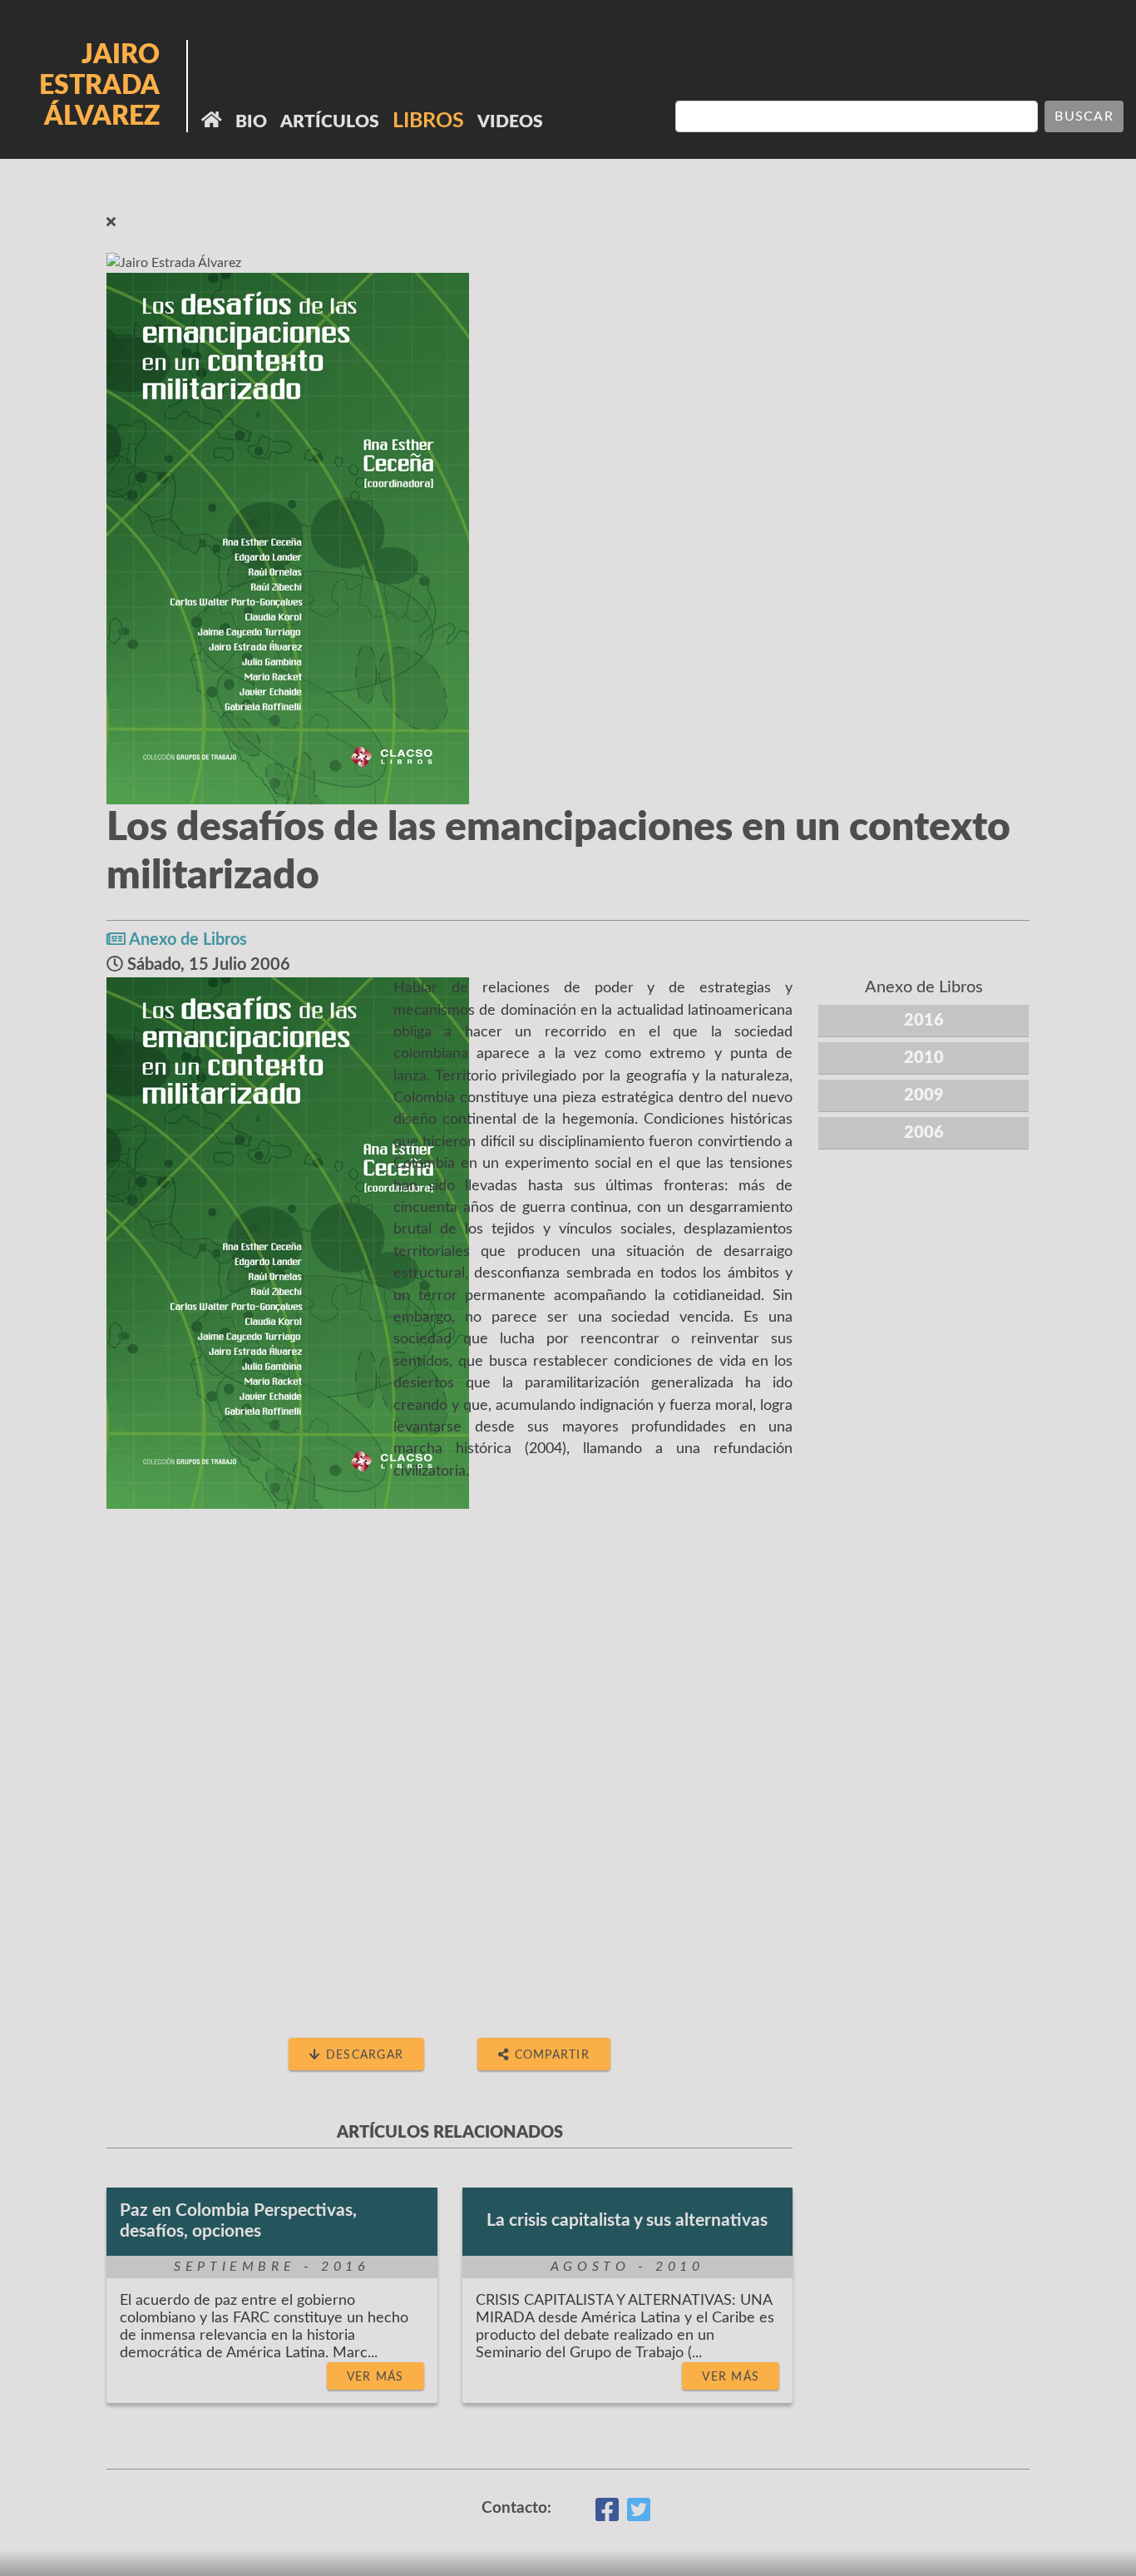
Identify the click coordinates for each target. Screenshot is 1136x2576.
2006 (924, 1133)
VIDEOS (510, 122)
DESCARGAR (363, 2055)
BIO (251, 122)
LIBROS (428, 121)
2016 (924, 1021)
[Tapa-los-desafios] (288, 1243)
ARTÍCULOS (330, 122)
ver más (375, 2377)
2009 (924, 1095)
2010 (924, 1058)
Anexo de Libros (188, 940)
